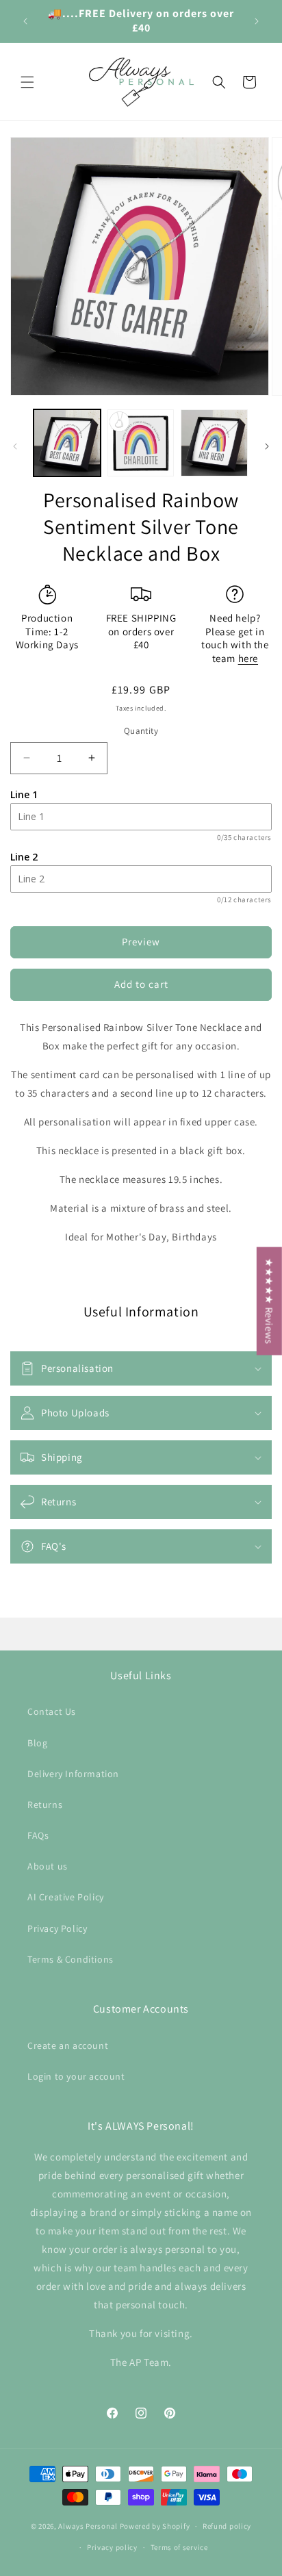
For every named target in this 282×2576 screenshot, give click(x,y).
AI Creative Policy (66, 1897)
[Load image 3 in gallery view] (214, 443)
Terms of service (179, 2547)
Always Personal (88, 2526)
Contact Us (52, 1711)
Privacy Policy (57, 1928)
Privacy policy (112, 2547)
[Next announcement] (257, 21)
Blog (37, 1743)
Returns (45, 1805)
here (248, 658)
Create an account (68, 2045)
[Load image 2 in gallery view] (141, 443)
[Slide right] (267, 446)
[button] (27, 82)
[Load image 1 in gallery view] (67, 443)
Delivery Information (73, 1774)
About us (48, 1866)
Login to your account (76, 2076)
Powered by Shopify (155, 2526)
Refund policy (227, 2526)
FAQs (38, 1835)
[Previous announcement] (25, 21)
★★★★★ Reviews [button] (269, 1301)
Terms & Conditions (70, 1959)
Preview (141, 942)
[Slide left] (15, 446)
